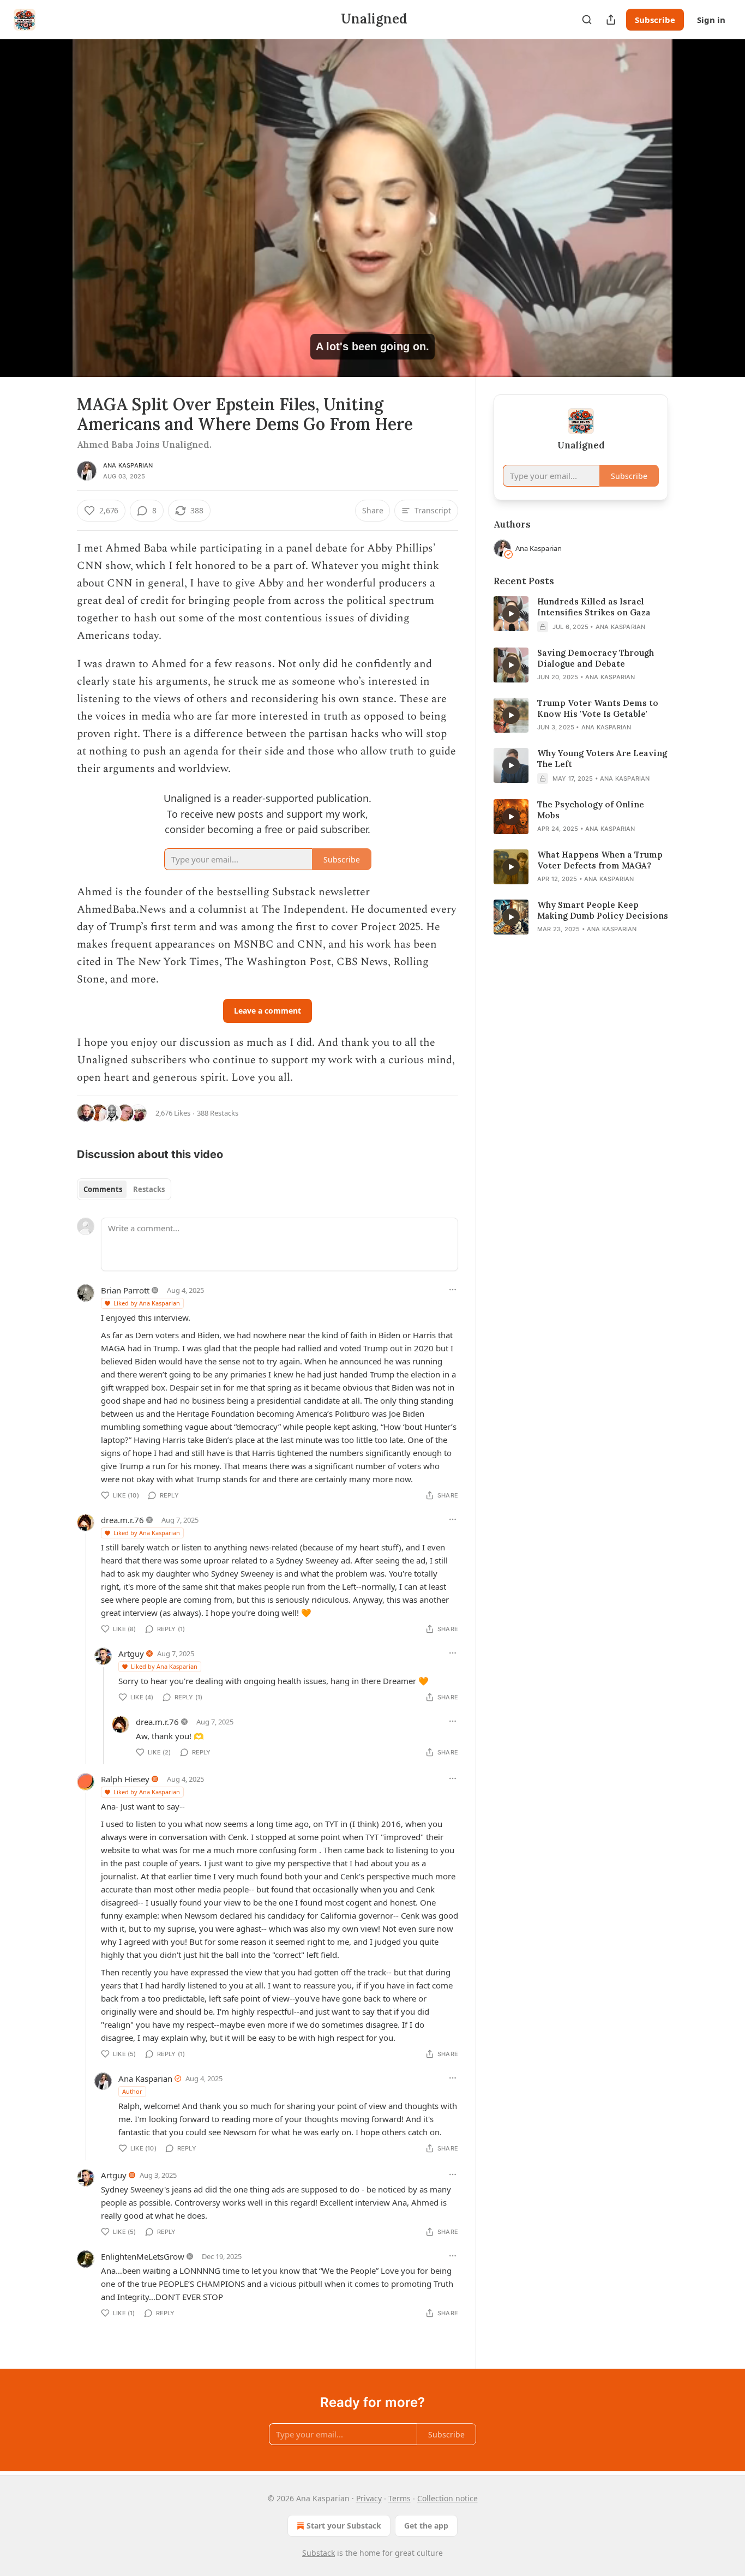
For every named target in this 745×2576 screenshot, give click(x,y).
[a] (511, 614)
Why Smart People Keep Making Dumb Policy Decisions (603, 910)
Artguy (131, 1654)
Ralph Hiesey (125, 1779)
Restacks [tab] (149, 1189)
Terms (399, 2498)
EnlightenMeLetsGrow (143, 2256)
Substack (319, 2553)
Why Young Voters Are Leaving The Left (602, 759)
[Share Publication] (611, 20)
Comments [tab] (103, 1189)
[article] (581, 614)
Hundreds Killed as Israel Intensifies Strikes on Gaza (594, 607)
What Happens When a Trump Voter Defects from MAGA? (600, 860)
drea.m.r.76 (122, 1520)
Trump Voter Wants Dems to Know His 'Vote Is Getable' (598, 708)
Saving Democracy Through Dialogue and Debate (596, 658)
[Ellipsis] (453, 1290)
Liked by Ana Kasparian (147, 1303)
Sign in (711, 20)
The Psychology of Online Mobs (591, 810)
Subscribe (655, 20)
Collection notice (447, 2498)
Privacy (369, 2498)
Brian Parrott (125, 1290)
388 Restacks (218, 1113)
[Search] (587, 20)
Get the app (426, 2526)
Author (132, 2091)
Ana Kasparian (128, 465)
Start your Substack (344, 2526)
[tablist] (124, 1189)
